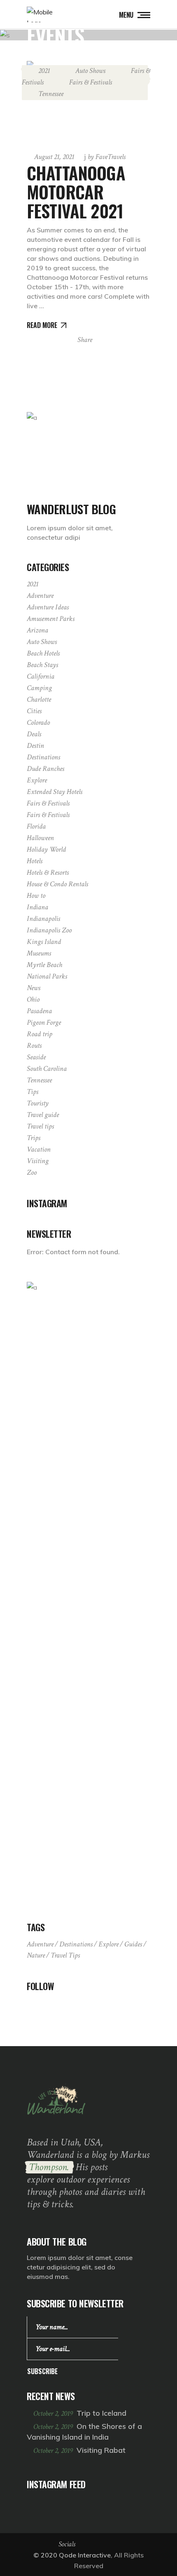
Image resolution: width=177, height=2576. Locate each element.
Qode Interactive (85, 2555)
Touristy (38, 1103)
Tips (33, 1092)
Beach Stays (42, 665)
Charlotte (39, 699)
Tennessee (51, 94)
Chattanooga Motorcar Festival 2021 (76, 192)
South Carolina (47, 1069)
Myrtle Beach (44, 965)
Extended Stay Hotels (55, 792)
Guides (133, 1944)
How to (36, 896)
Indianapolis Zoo (49, 930)
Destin (35, 746)
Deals (34, 734)
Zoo (32, 1172)
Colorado (38, 722)
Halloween (40, 838)
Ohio (33, 999)
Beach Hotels (43, 653)
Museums (39, 953)
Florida (36, 826)
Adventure (40, 596)
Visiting (38, 1161)
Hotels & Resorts (48, 872)
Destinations (43, 757)
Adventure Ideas (48, 607)
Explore (37, 780)
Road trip (40, 1034)
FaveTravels (107, 157)
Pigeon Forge (44, 1022)
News (34, 988)
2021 (44, 71)
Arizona (37, 630)
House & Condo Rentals (57, 884)
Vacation (39, 1149)
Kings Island (44, 942)
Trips (34, 1138)
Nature (36, 1955)
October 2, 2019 (54, 2413)
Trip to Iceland (101, 2413)
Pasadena (39, 1011)
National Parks (47, 976)
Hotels (35, 861)
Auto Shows (90, 71)
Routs (34, 1046)
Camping (39, 688)
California (41, 676)
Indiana (37, 907)
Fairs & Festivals (91, 82)
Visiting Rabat (101, 2450)
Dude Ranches (45, 769)
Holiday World (46, 849)
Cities (34, 711)
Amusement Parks (51, 619)
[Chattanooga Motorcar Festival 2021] (88, 102)
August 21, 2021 (54, 157)
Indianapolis (43, 919)
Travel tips (40, 1126)
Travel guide (43, 1115)
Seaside (36, 1057)
